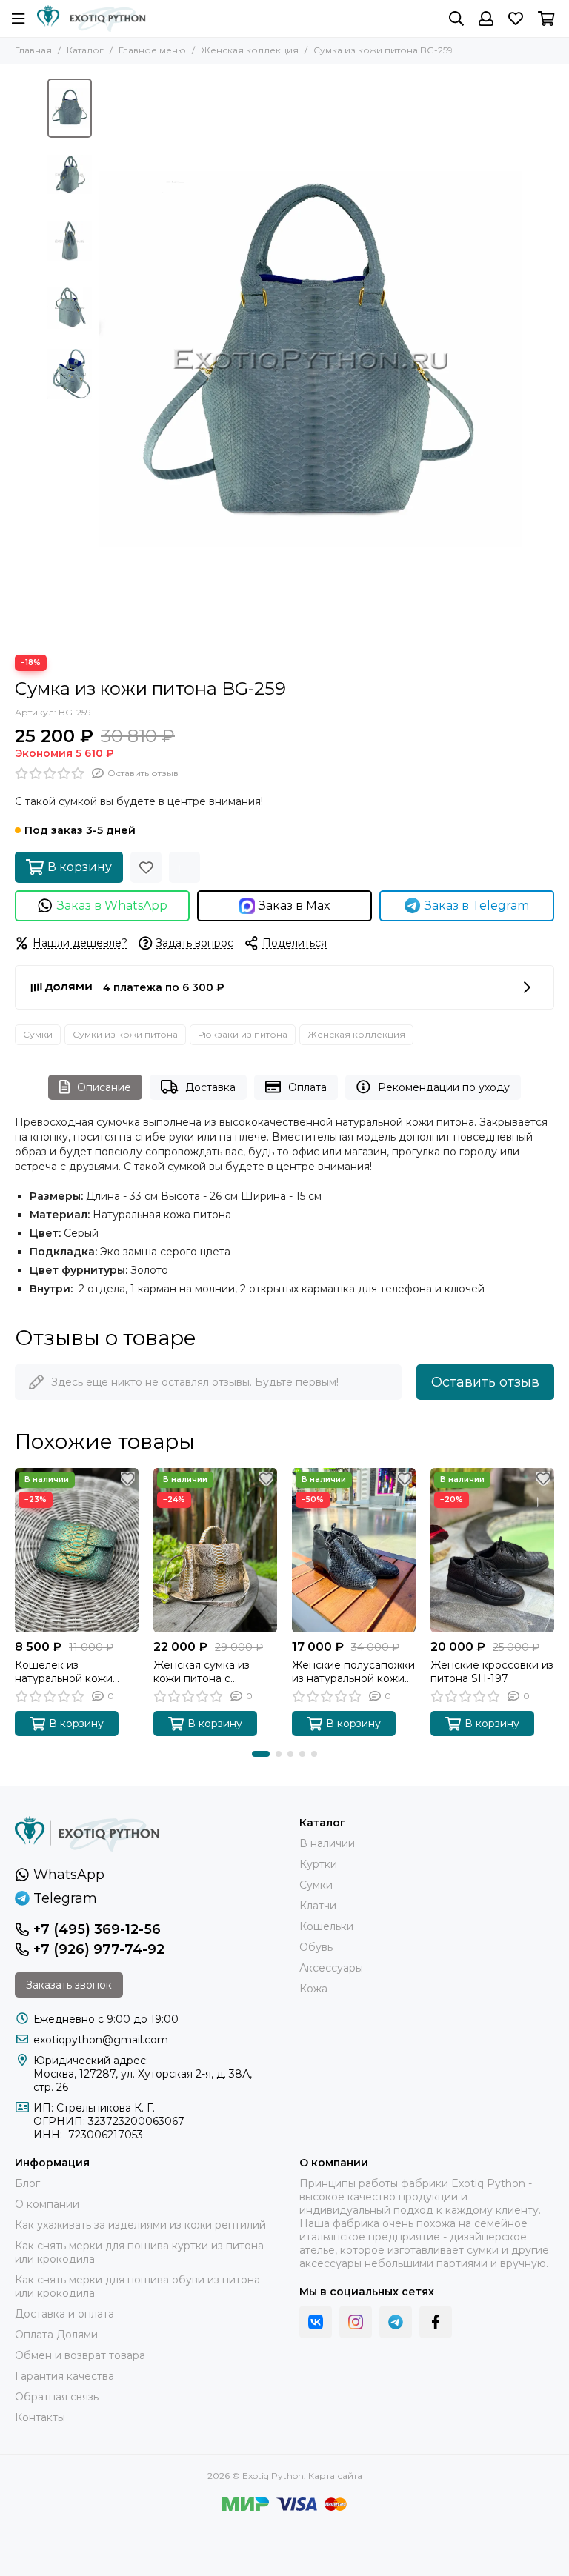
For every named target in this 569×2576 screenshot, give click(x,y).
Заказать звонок (69, 1985)
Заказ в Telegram (477, 905)
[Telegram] (396, 2322)
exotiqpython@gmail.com (101, 2040)
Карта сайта (335, 2476)
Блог (27, 2183)
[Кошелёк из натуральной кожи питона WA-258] (77, 1550)
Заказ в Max (295, 905)
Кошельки (326, 1926)
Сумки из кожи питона (125, 1034)
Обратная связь (57, 2397)
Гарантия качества (64, 2376)
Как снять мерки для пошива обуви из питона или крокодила (137, 2286)
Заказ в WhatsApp (112, 905)
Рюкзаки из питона (243, 1034)
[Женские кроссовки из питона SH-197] (492, 1550)
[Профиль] (486, 19)
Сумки (38, 1034)
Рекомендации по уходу (444, 1087)
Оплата (307, 1087)
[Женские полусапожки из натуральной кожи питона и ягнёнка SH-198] (354, 1550)
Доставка (210, 1087)
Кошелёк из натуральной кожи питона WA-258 (64, 1672)
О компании (47, 2204)
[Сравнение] (184, 867)
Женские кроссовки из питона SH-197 (492, 1672)
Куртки (318, 1864)
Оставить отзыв (485, 1382)
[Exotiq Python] (91, 19)
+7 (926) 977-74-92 (99, 1949)
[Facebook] (436, 2322)
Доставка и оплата (64, 2314)
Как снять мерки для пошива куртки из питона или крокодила (139, 2252)
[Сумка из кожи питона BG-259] (310, 359)
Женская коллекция (250, 50)
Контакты (40, 2417)
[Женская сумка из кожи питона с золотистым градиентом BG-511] (215, 1550)
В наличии (327, 1843)
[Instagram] (356, 2322)
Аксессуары (331, 1968)
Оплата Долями (56, 2335)
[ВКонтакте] (316, 2322)
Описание (104, 1087)
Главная (33, 50)
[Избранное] (146, 867)
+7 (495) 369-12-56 (97, 1929)
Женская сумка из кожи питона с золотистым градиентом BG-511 (204, 1672)
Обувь (316, 1947)
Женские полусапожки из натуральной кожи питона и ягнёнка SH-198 (353, 1672)
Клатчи (318, 1906)
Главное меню (152, 50)
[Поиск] (456, 19)
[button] (107, 359)
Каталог (85, 50)
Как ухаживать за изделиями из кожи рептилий (140, 2225)
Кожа (313, 1989)
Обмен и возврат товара (80, 2355)
